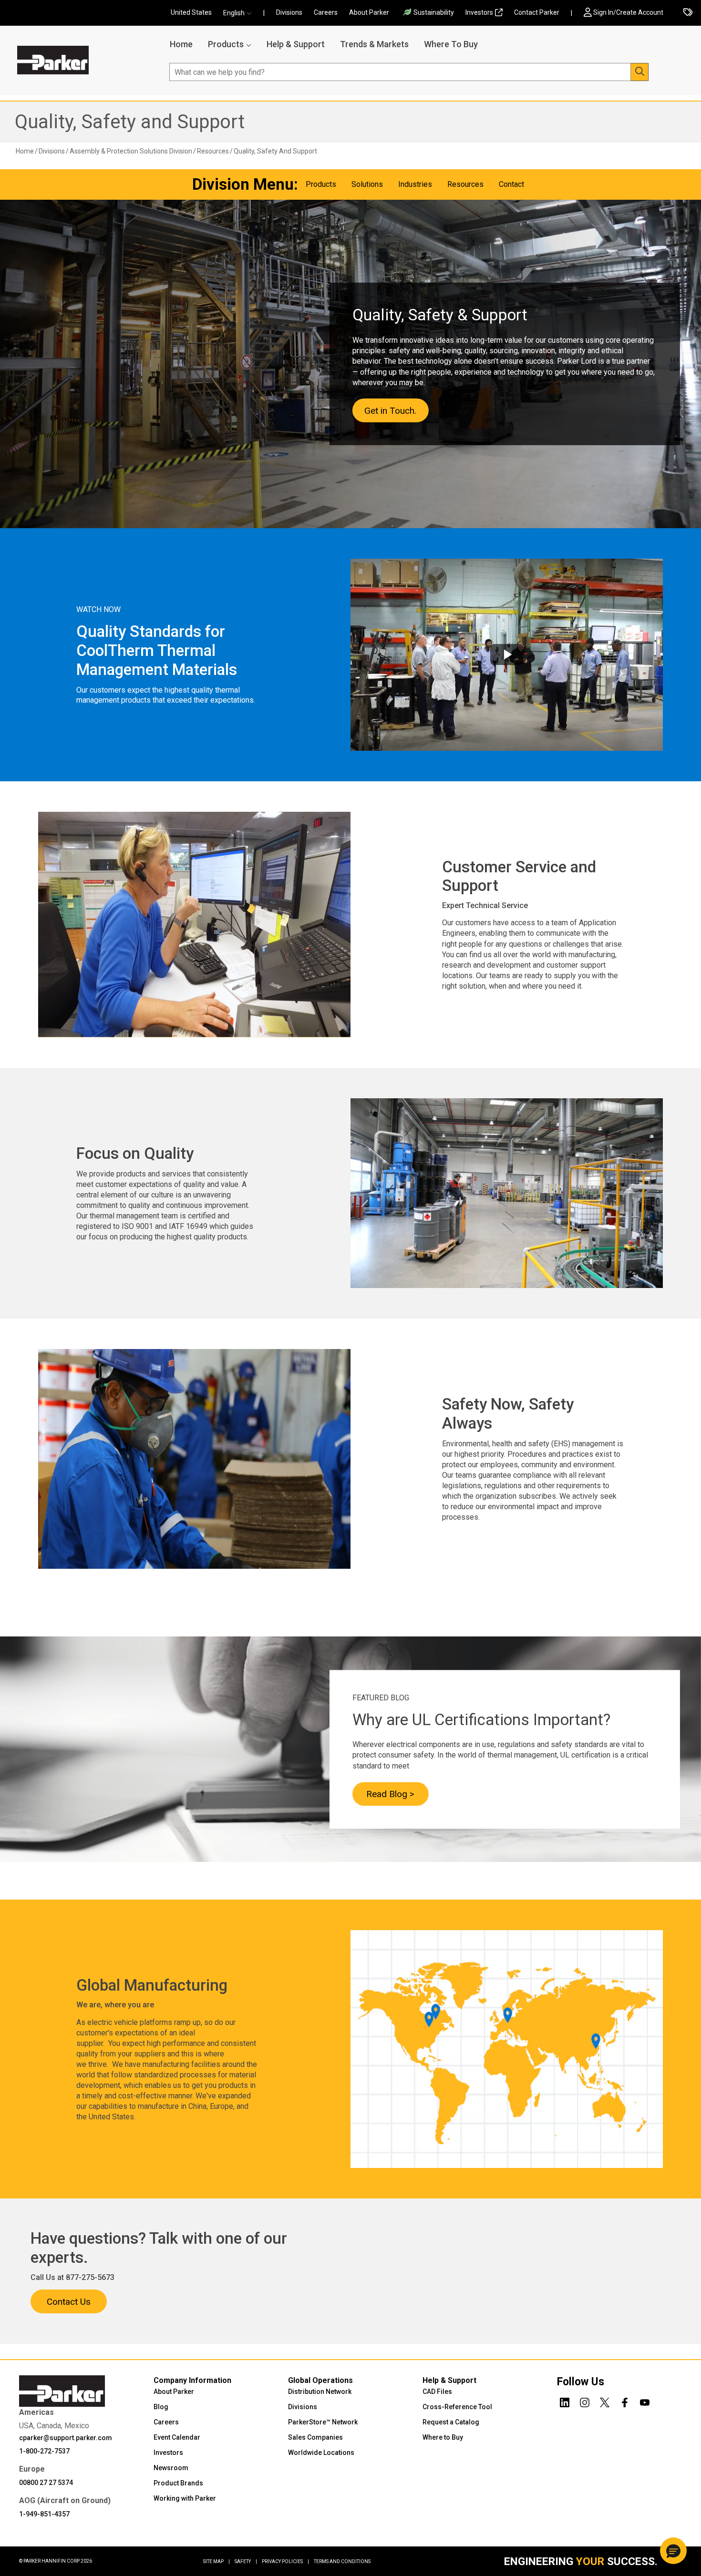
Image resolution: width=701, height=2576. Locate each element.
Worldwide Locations (321, 2453)
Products (226, 44)
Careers (326, 12)
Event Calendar (177, 2437)
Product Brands (178, 2483)
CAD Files (437, 2392)
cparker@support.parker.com (66, 2438)
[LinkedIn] (565, 2401)
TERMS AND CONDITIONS (342, 2561)
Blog (161, 2407)
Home (181, 44)
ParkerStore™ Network (323, 2422)
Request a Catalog (451, 2422)
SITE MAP (216, 2561)
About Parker (369, 12)
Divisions (289, 12)
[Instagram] (585, 2401)
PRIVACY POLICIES (285, 2561)
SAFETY (246, 2561)
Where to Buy (443, 2437)
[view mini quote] (688, 13)
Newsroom (171, 2468)
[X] (605, 2401)
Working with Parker (185, 2498)
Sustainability (434, 12)
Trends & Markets (374, 44)
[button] (240, 13)
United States (191, 12)
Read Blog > (390, 1794)
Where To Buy (451, 44)
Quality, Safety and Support (130, 122)
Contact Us (69, 2302)
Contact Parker (537, 12)
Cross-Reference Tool (457, 2407)
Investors (479, 12)
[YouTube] (645, 2401)
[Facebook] (625, 2401)
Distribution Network (320, 2392)
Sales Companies (315, 2437)
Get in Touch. (390, 410)
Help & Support (296, 44)
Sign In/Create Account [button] (628, 12)
